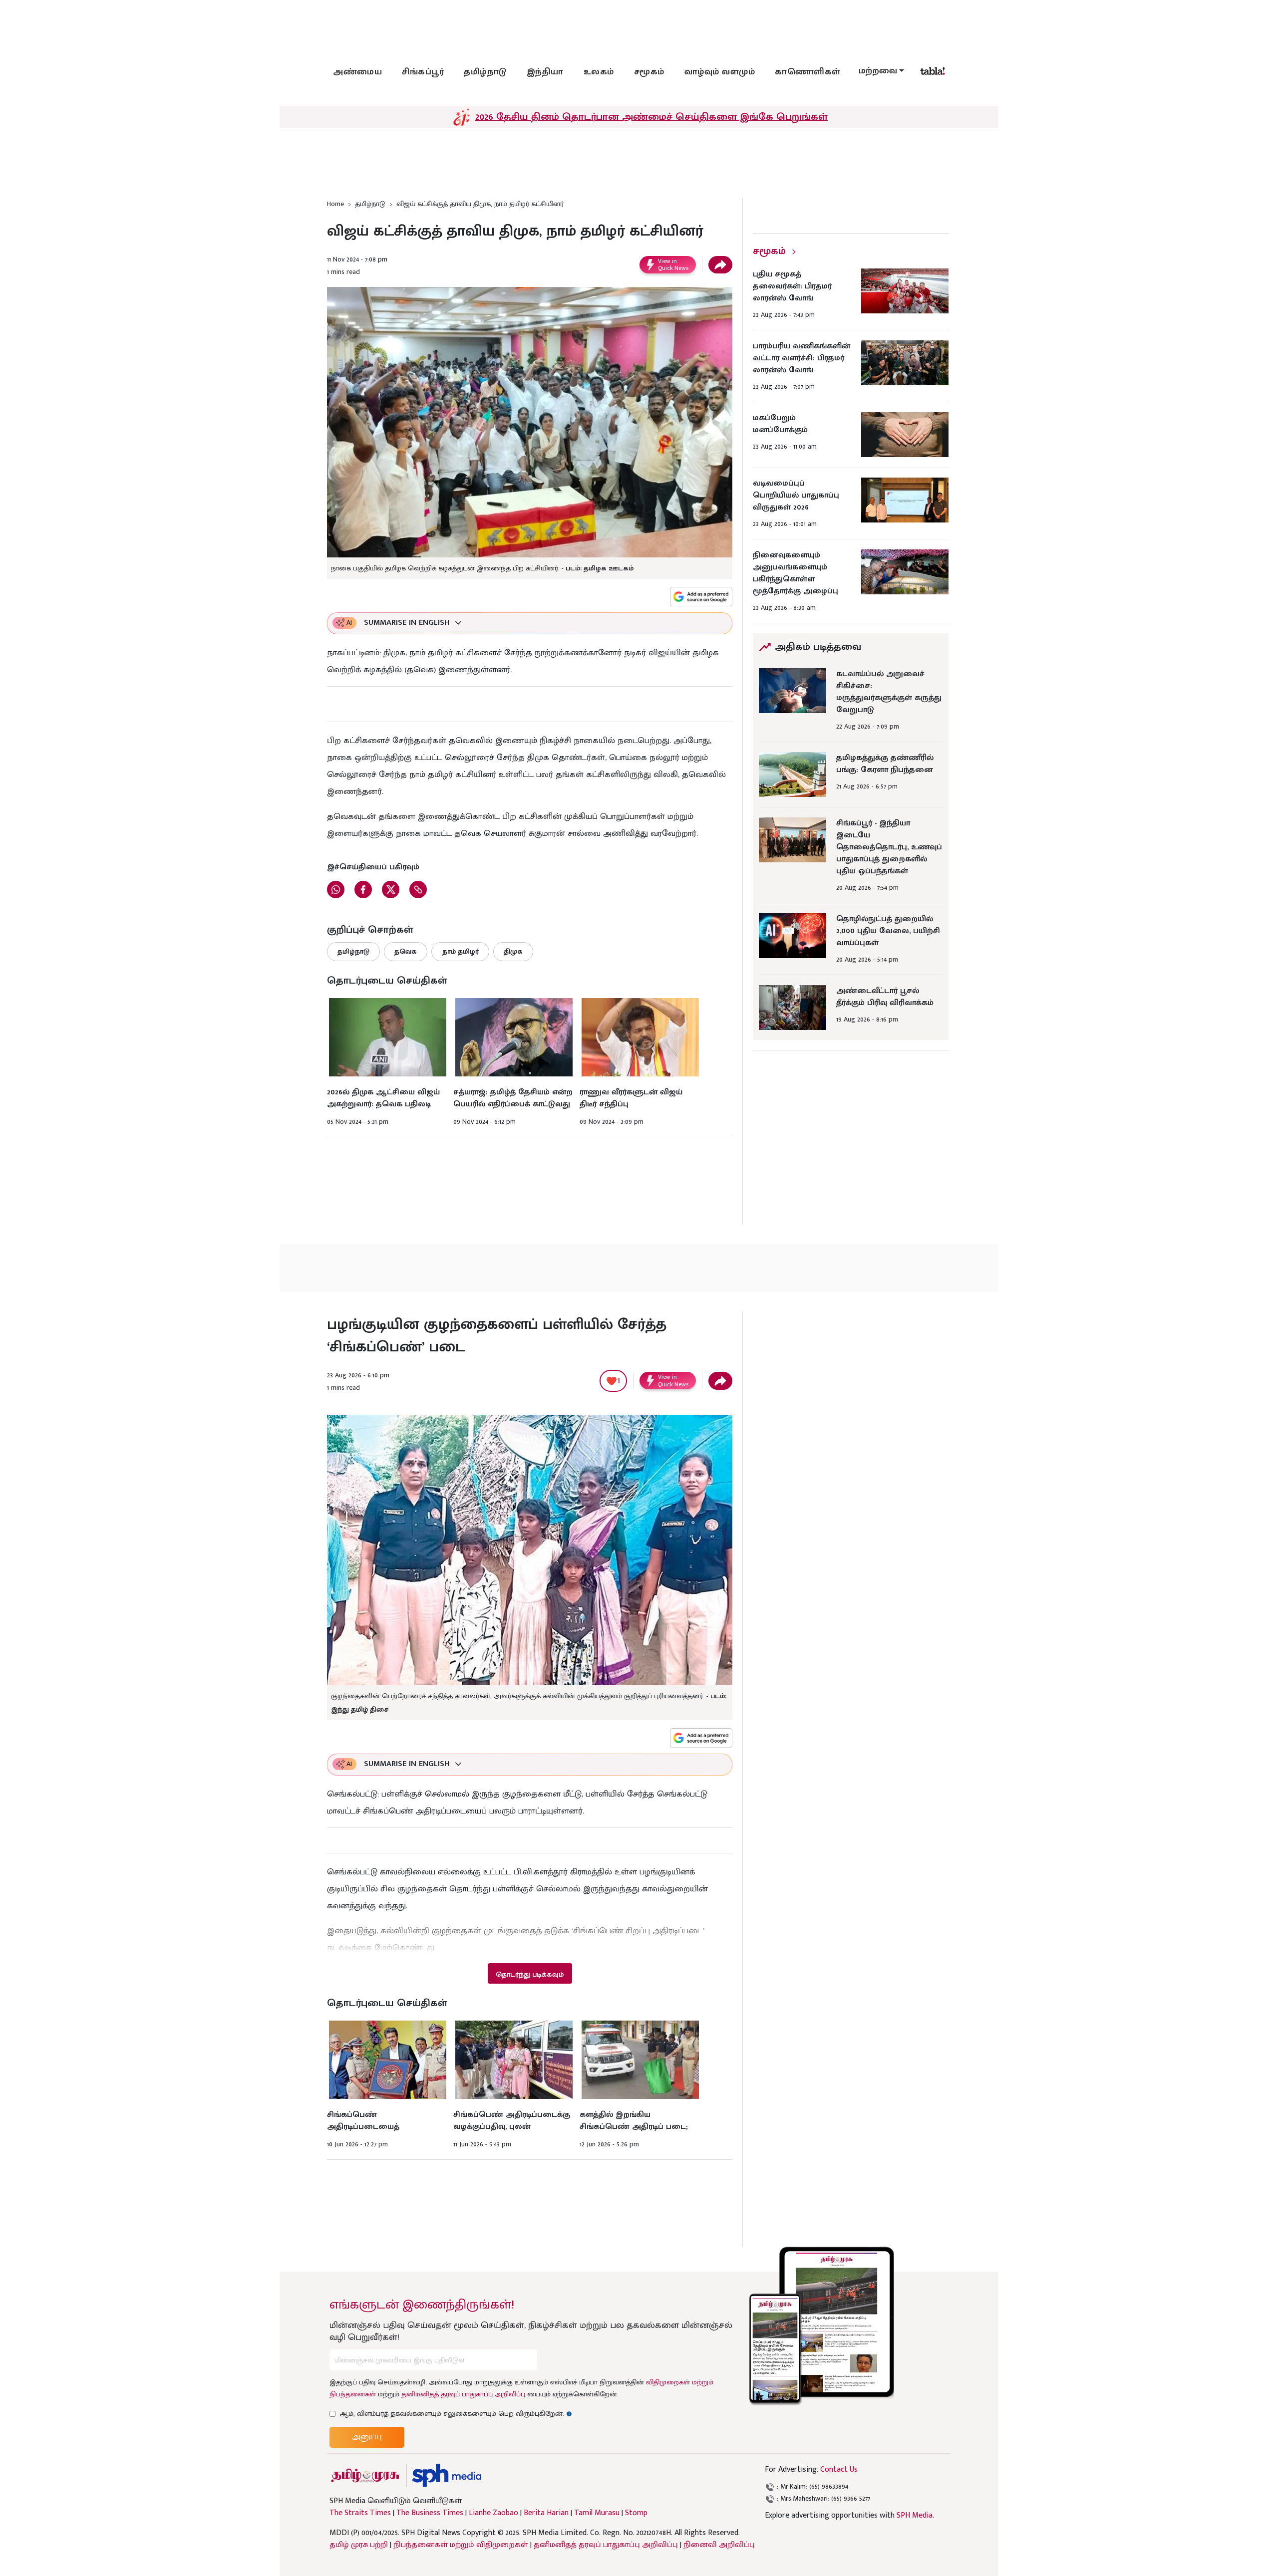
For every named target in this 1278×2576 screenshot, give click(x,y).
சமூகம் (649, 72)
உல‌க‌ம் (599, 72)
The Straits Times (360, 2513)
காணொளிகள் (808, 72)
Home (335, 204)
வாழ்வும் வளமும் (720, 72)
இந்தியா (545, 72)
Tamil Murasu (597, 2513)
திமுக (513, 951)
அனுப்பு (367, 2437)
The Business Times (430, 2513)
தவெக (406, 951)
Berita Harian (546, 2513)
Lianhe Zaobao (493, 2513)
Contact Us (839, 2469)
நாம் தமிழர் (460, 951)
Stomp (636, 2513)
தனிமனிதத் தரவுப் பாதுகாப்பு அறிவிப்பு (463, 2394)
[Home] (447, 2475)
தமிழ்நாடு (485, 72)
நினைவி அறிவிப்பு (719, 2545)
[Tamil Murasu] (365, 2475)
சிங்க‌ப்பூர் (423, 72)
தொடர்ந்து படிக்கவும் (530, 1974)
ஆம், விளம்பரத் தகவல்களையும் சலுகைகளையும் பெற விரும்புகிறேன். (456, 2414)
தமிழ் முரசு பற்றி (359, 2545)
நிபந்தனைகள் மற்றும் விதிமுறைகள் (461, 2545)
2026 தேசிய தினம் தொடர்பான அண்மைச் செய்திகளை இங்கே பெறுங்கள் (651, 117)
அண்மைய (357, 72)
